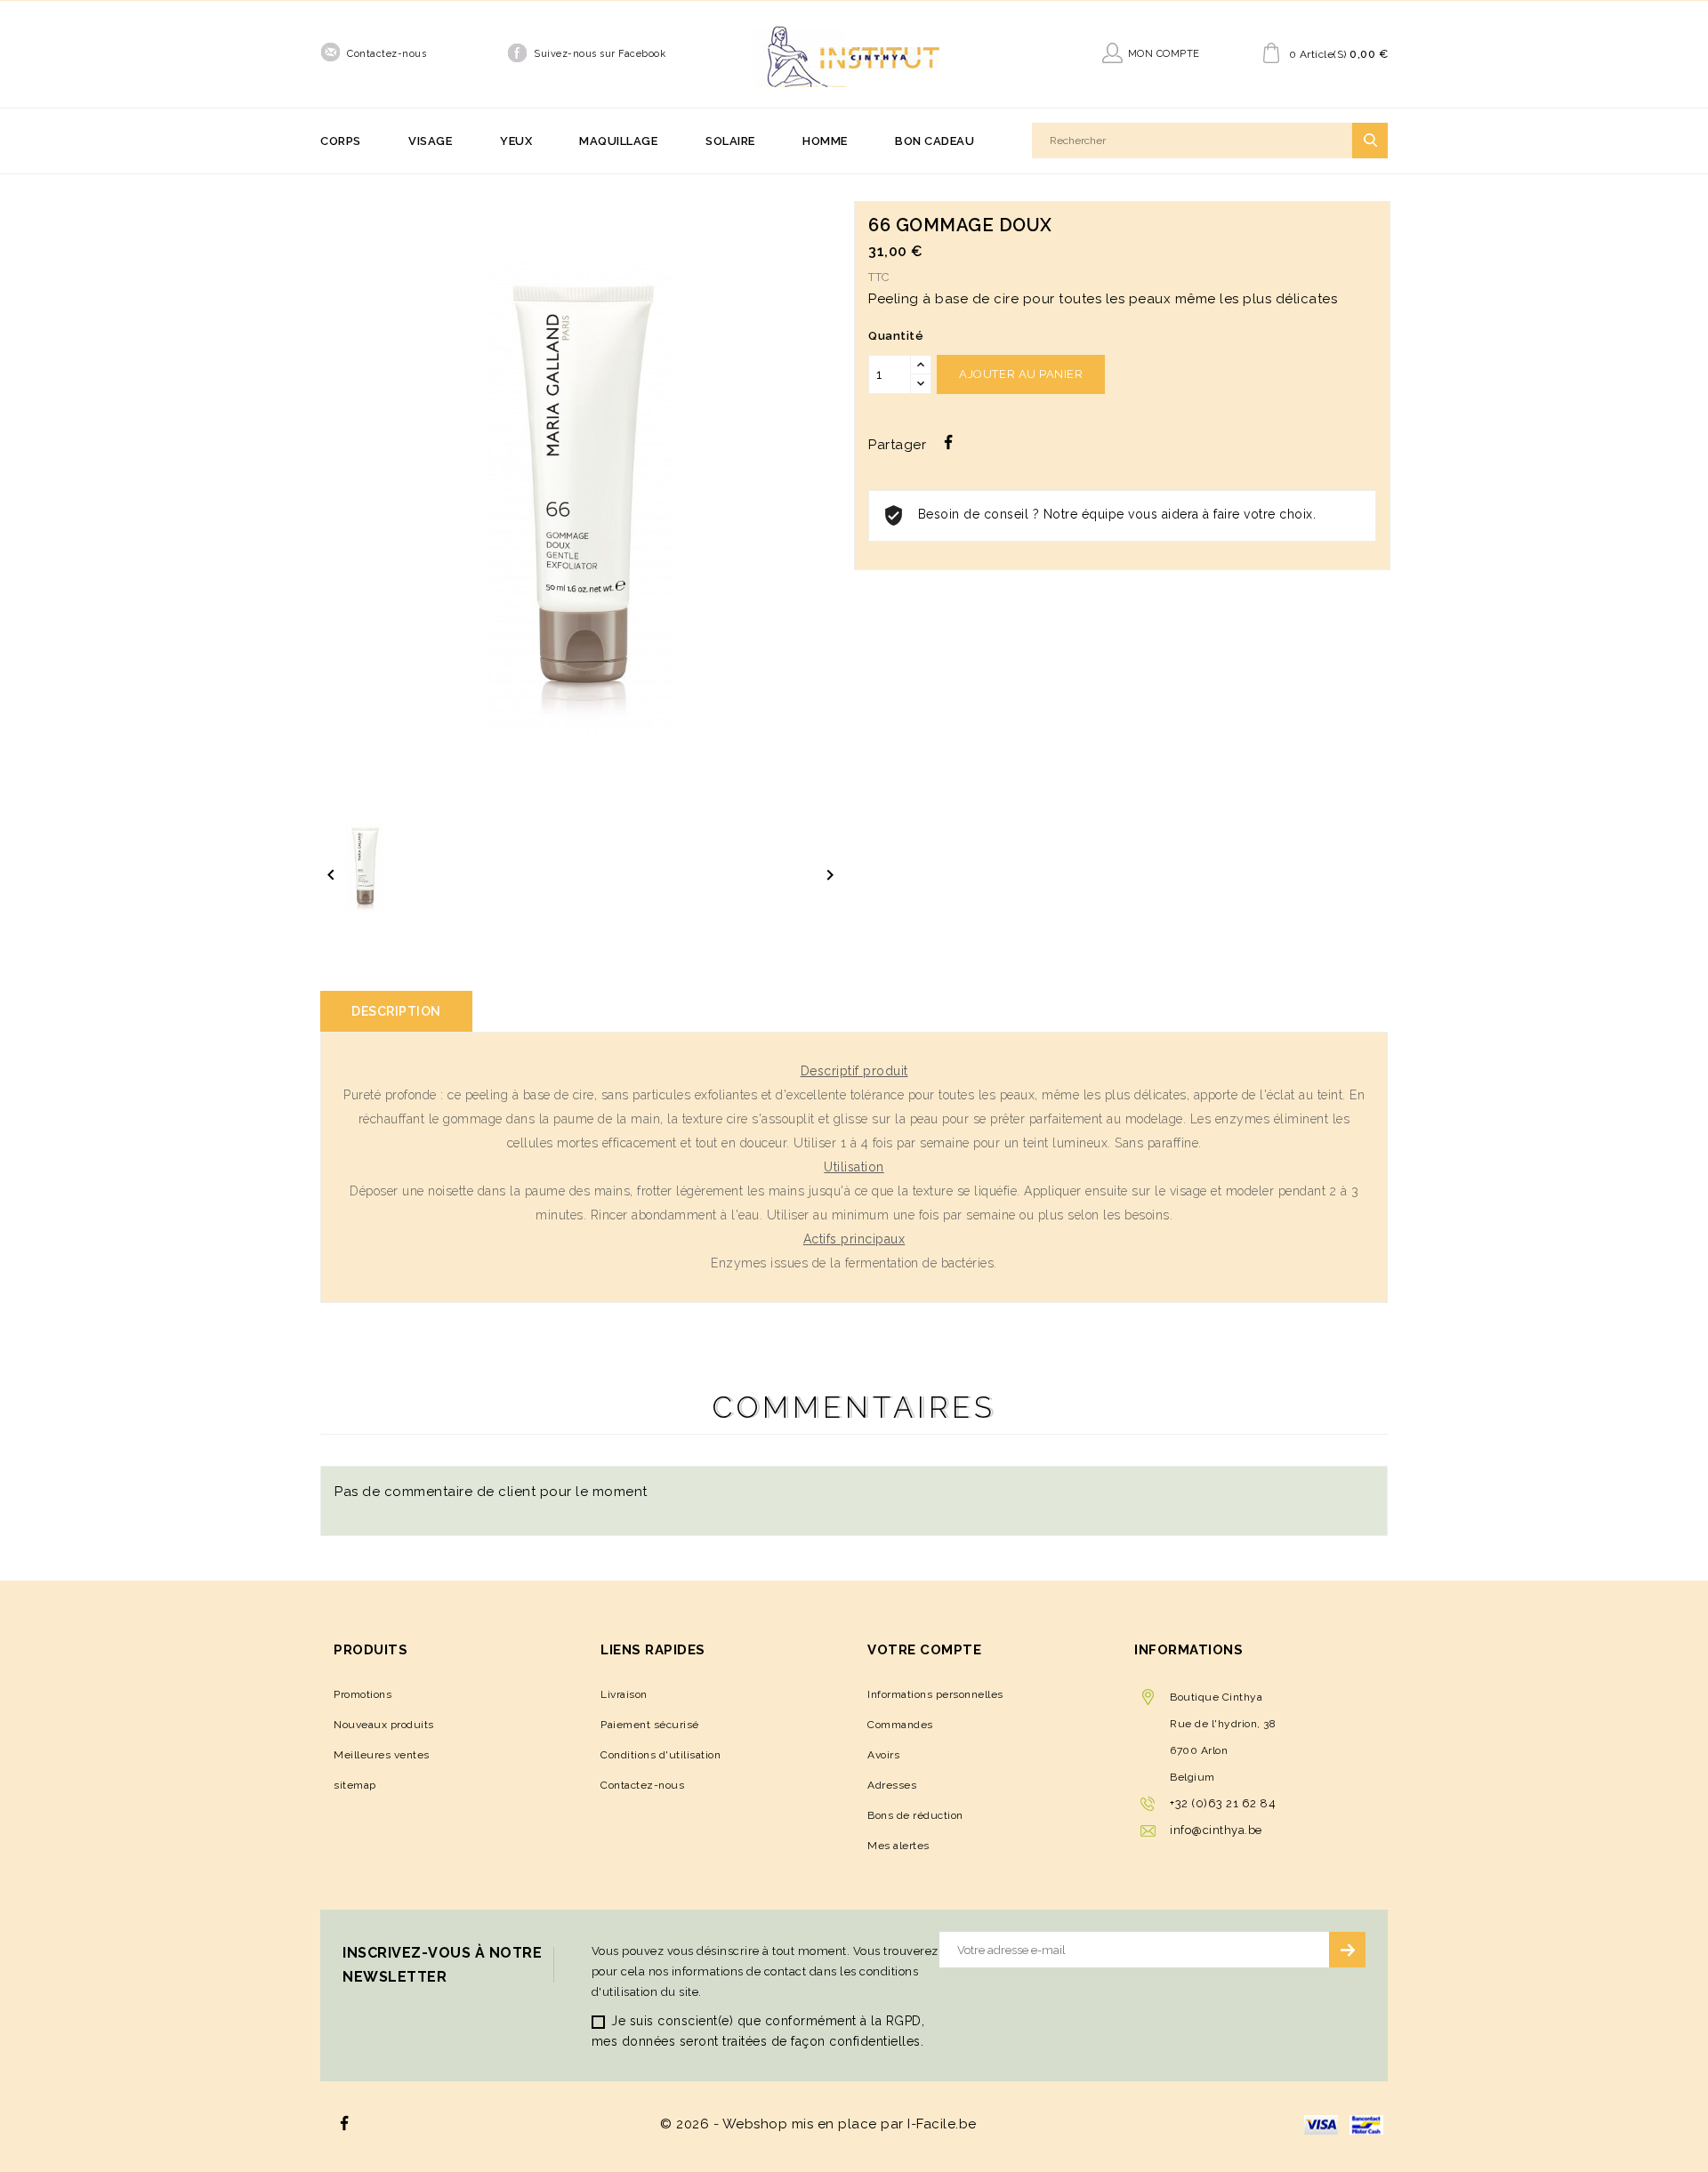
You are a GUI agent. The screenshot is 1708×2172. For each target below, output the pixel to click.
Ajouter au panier (1021, 374)
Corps (341, 141)
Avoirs (883, 1755)
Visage (430, 141)
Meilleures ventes (382, 1755)
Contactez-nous (387, 54)
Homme (825, 141)
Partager (948, 442)
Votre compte (924, 1650)
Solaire (730, 141)
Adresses (892, 1785)
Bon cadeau (935, 141)
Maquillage (618, 141)
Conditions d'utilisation (661, 1755)
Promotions (363, 1694)
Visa (1321, 2125)
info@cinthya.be (1216, 1830)
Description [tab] (396, 1011)
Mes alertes (898, 1846)
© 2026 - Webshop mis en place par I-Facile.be (818, 2124)
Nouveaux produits (384, 1725)
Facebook (345, 2124)
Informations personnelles (935, 1694)
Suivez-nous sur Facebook (600, 54)
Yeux (516, 141)
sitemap (355, 1785)
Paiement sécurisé (650, 1725)
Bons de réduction (915, 1815)
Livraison (624, 1694)
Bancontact (1366, 2125)
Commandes (900, 1725)
